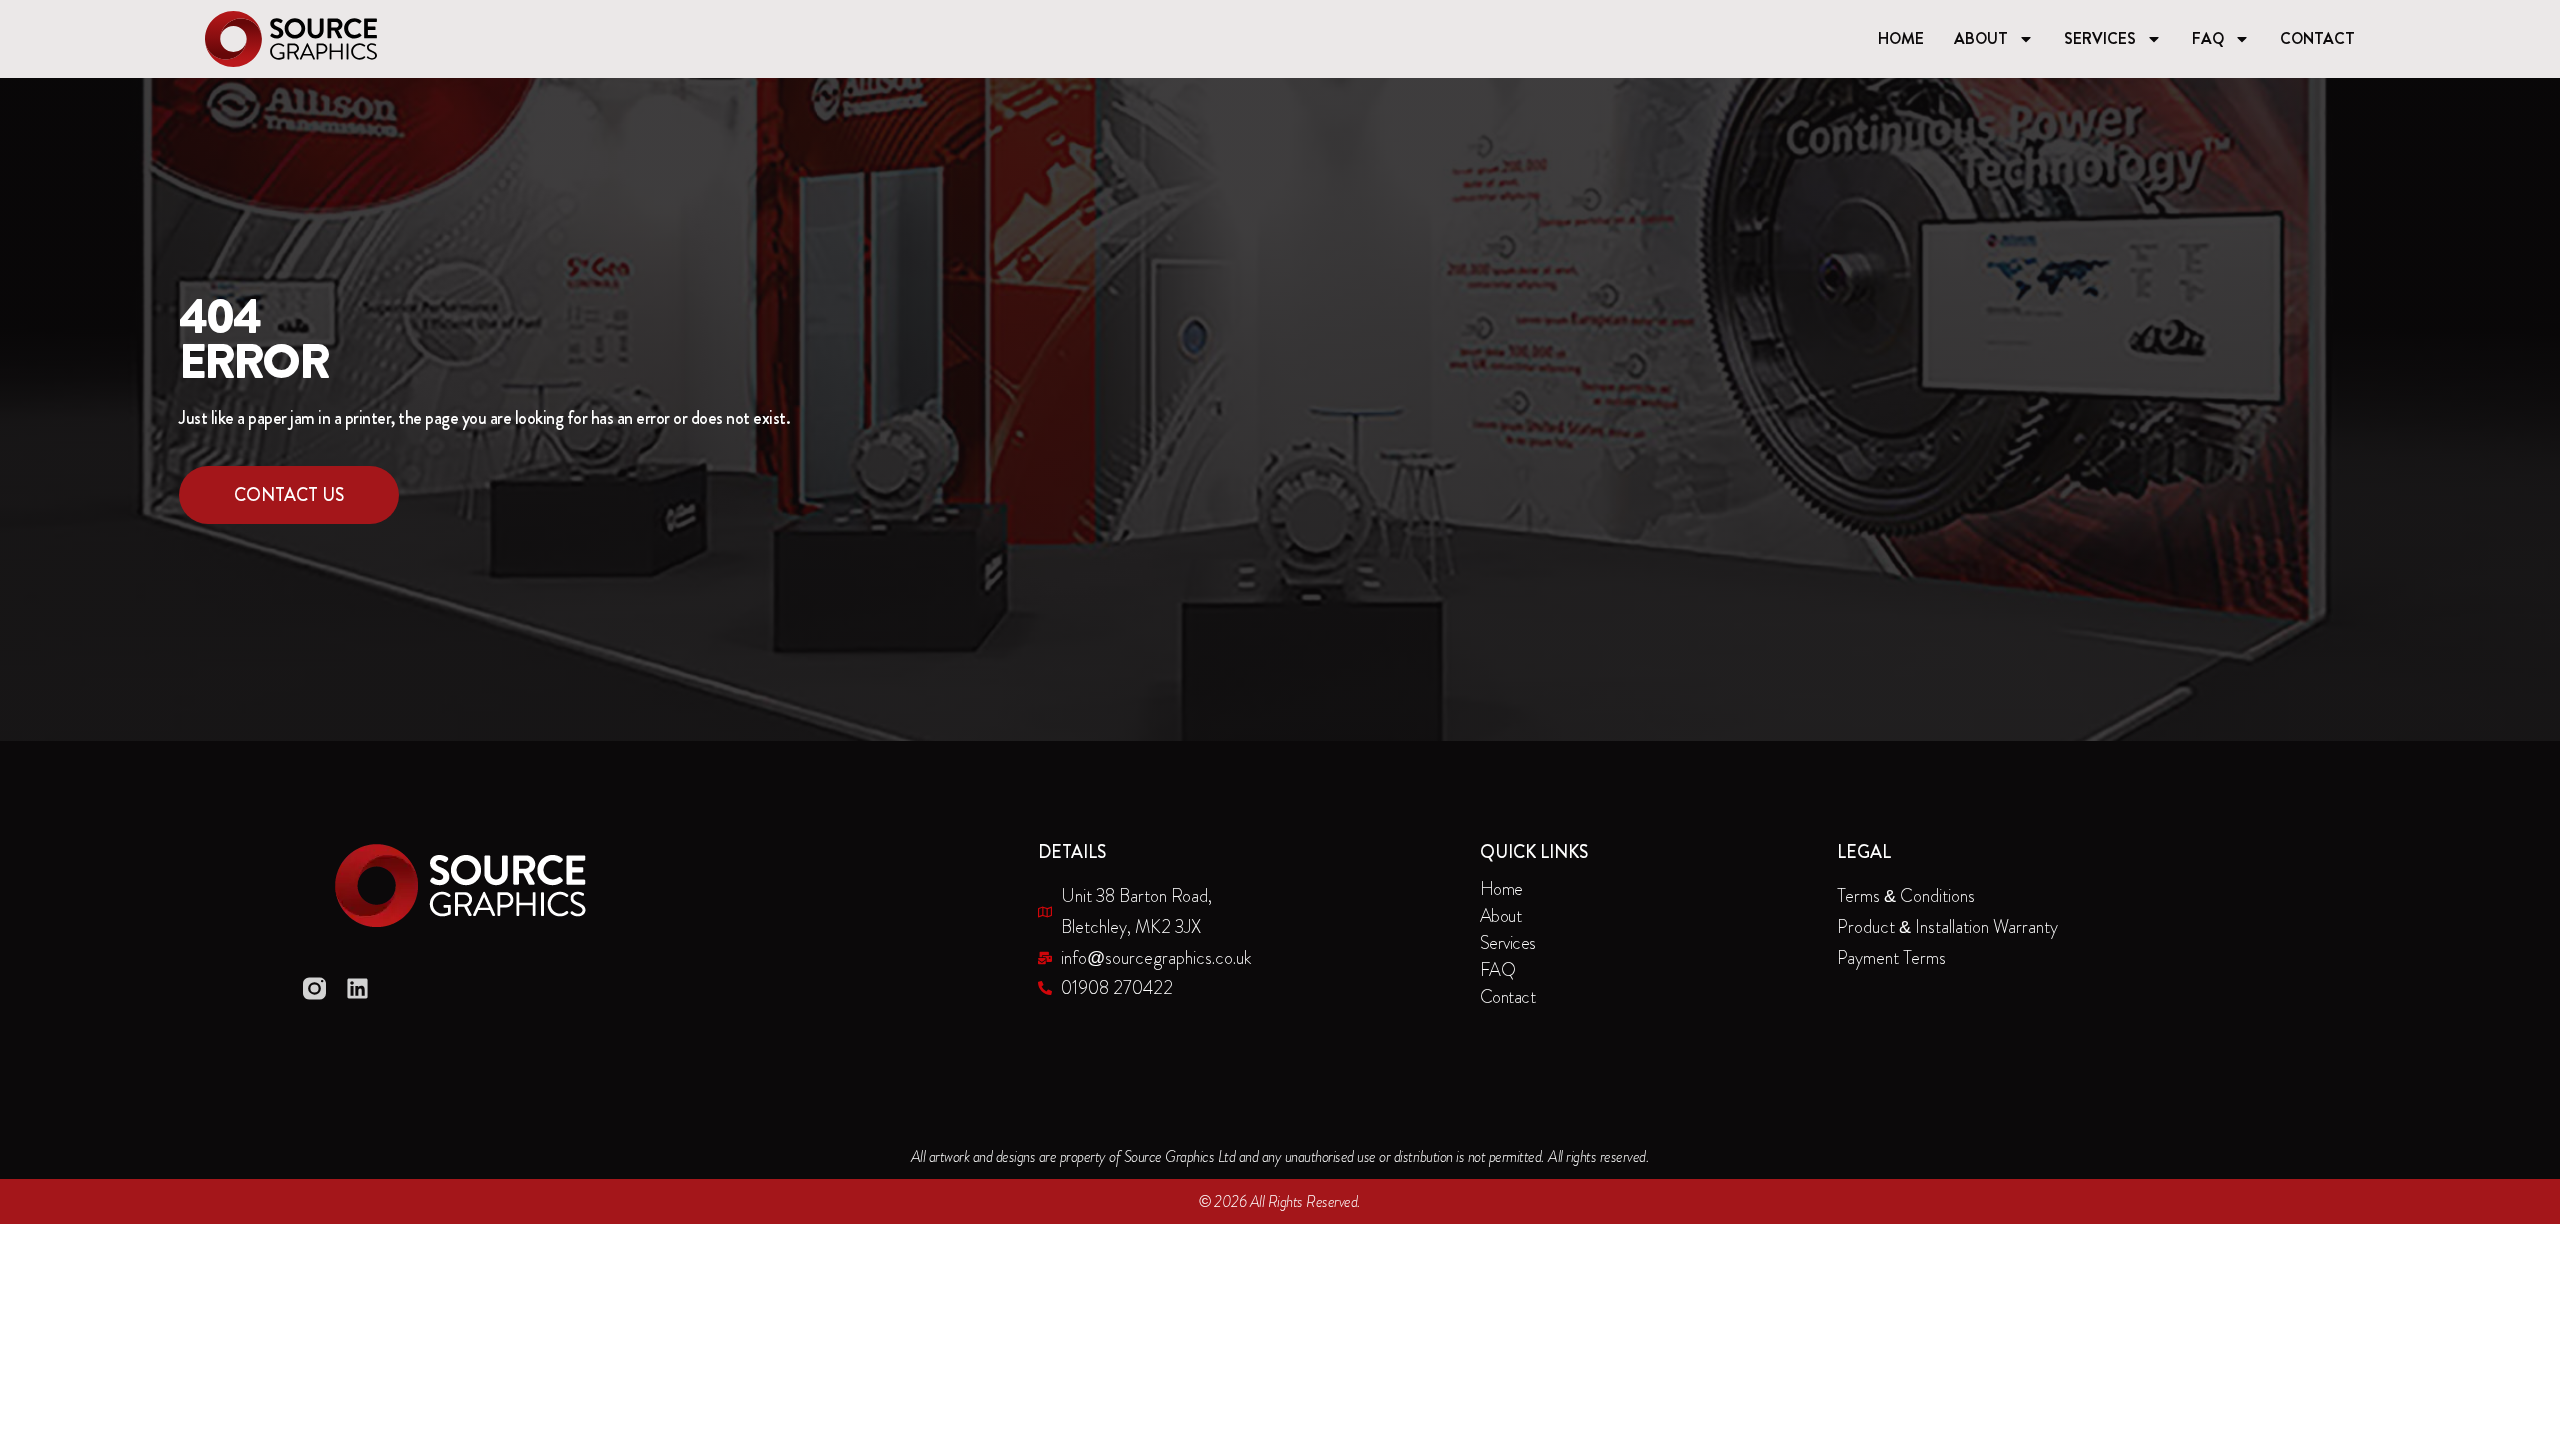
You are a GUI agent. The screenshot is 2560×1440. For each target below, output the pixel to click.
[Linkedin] (357, 988)
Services (2100, 38)
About (1981, 38)
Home (1901, 38)
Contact (2317, 38)
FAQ (2208, 38)
